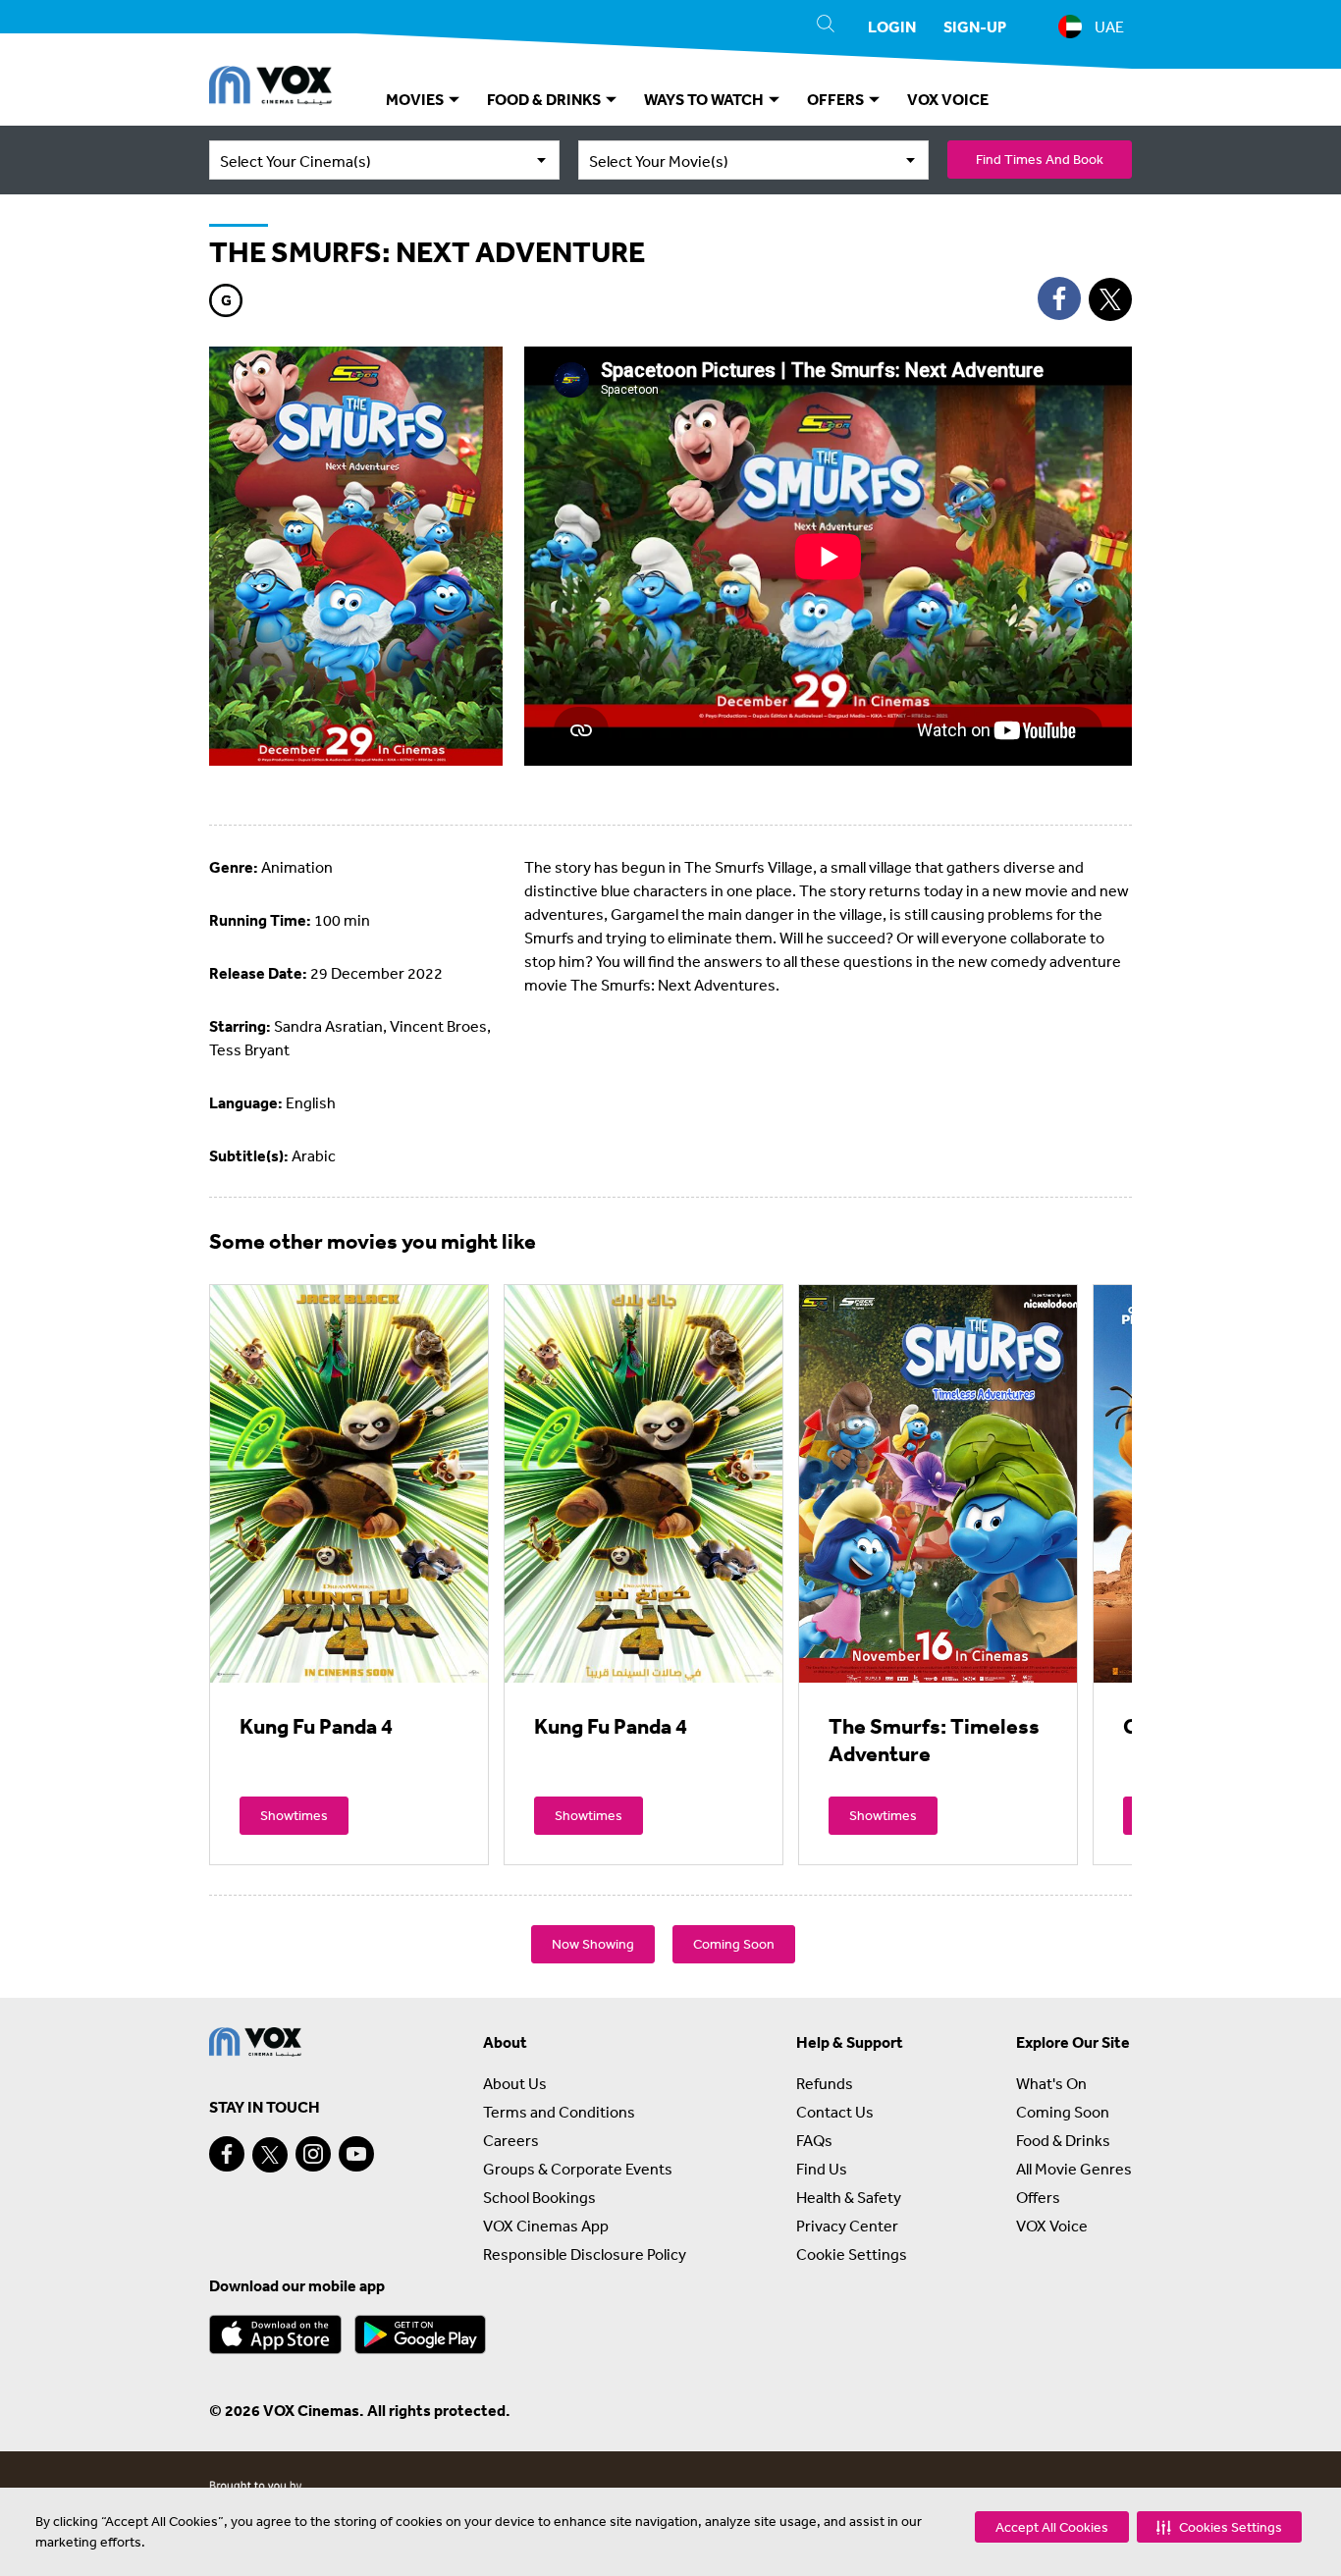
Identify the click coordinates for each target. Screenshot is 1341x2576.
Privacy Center (847, 2226)
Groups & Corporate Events (578, 2169)
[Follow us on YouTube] (356, 2154)
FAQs (814, 2140)
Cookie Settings (852, 2254)
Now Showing (593, 1944)
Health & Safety (849, 2197)
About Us (515, 2083)
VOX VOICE (948, 99)
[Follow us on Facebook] (227, 2154)
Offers (1038, 2197)
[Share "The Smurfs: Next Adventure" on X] (1110, 299)
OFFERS (837, 99)
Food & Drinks (1063, 2140)
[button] (1219, 2527)
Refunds (825, 2083)
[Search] (826, 27)
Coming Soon (734, 1944)
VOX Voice (1052, 2226)
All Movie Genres (1074, 2169)
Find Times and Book (1040, 159)
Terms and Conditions (559, 2112)
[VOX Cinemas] (270, 88)
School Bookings (539, 2197)
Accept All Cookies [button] (1052, 2527)
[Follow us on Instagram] (313, 2154)
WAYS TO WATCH (705, 99)
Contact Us (835, 2112)
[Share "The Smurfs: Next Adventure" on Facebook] (1059, 298)
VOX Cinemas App (546, 2226)
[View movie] (349, 1483)
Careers (511, 2140)
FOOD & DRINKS (545, 99)
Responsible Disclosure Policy (585, 2254)
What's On (1051, 2083)
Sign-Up (975, 27)
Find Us (822, 2169)
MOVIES (416, 99)
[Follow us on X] (270, 2155)
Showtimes (294, 1815)
